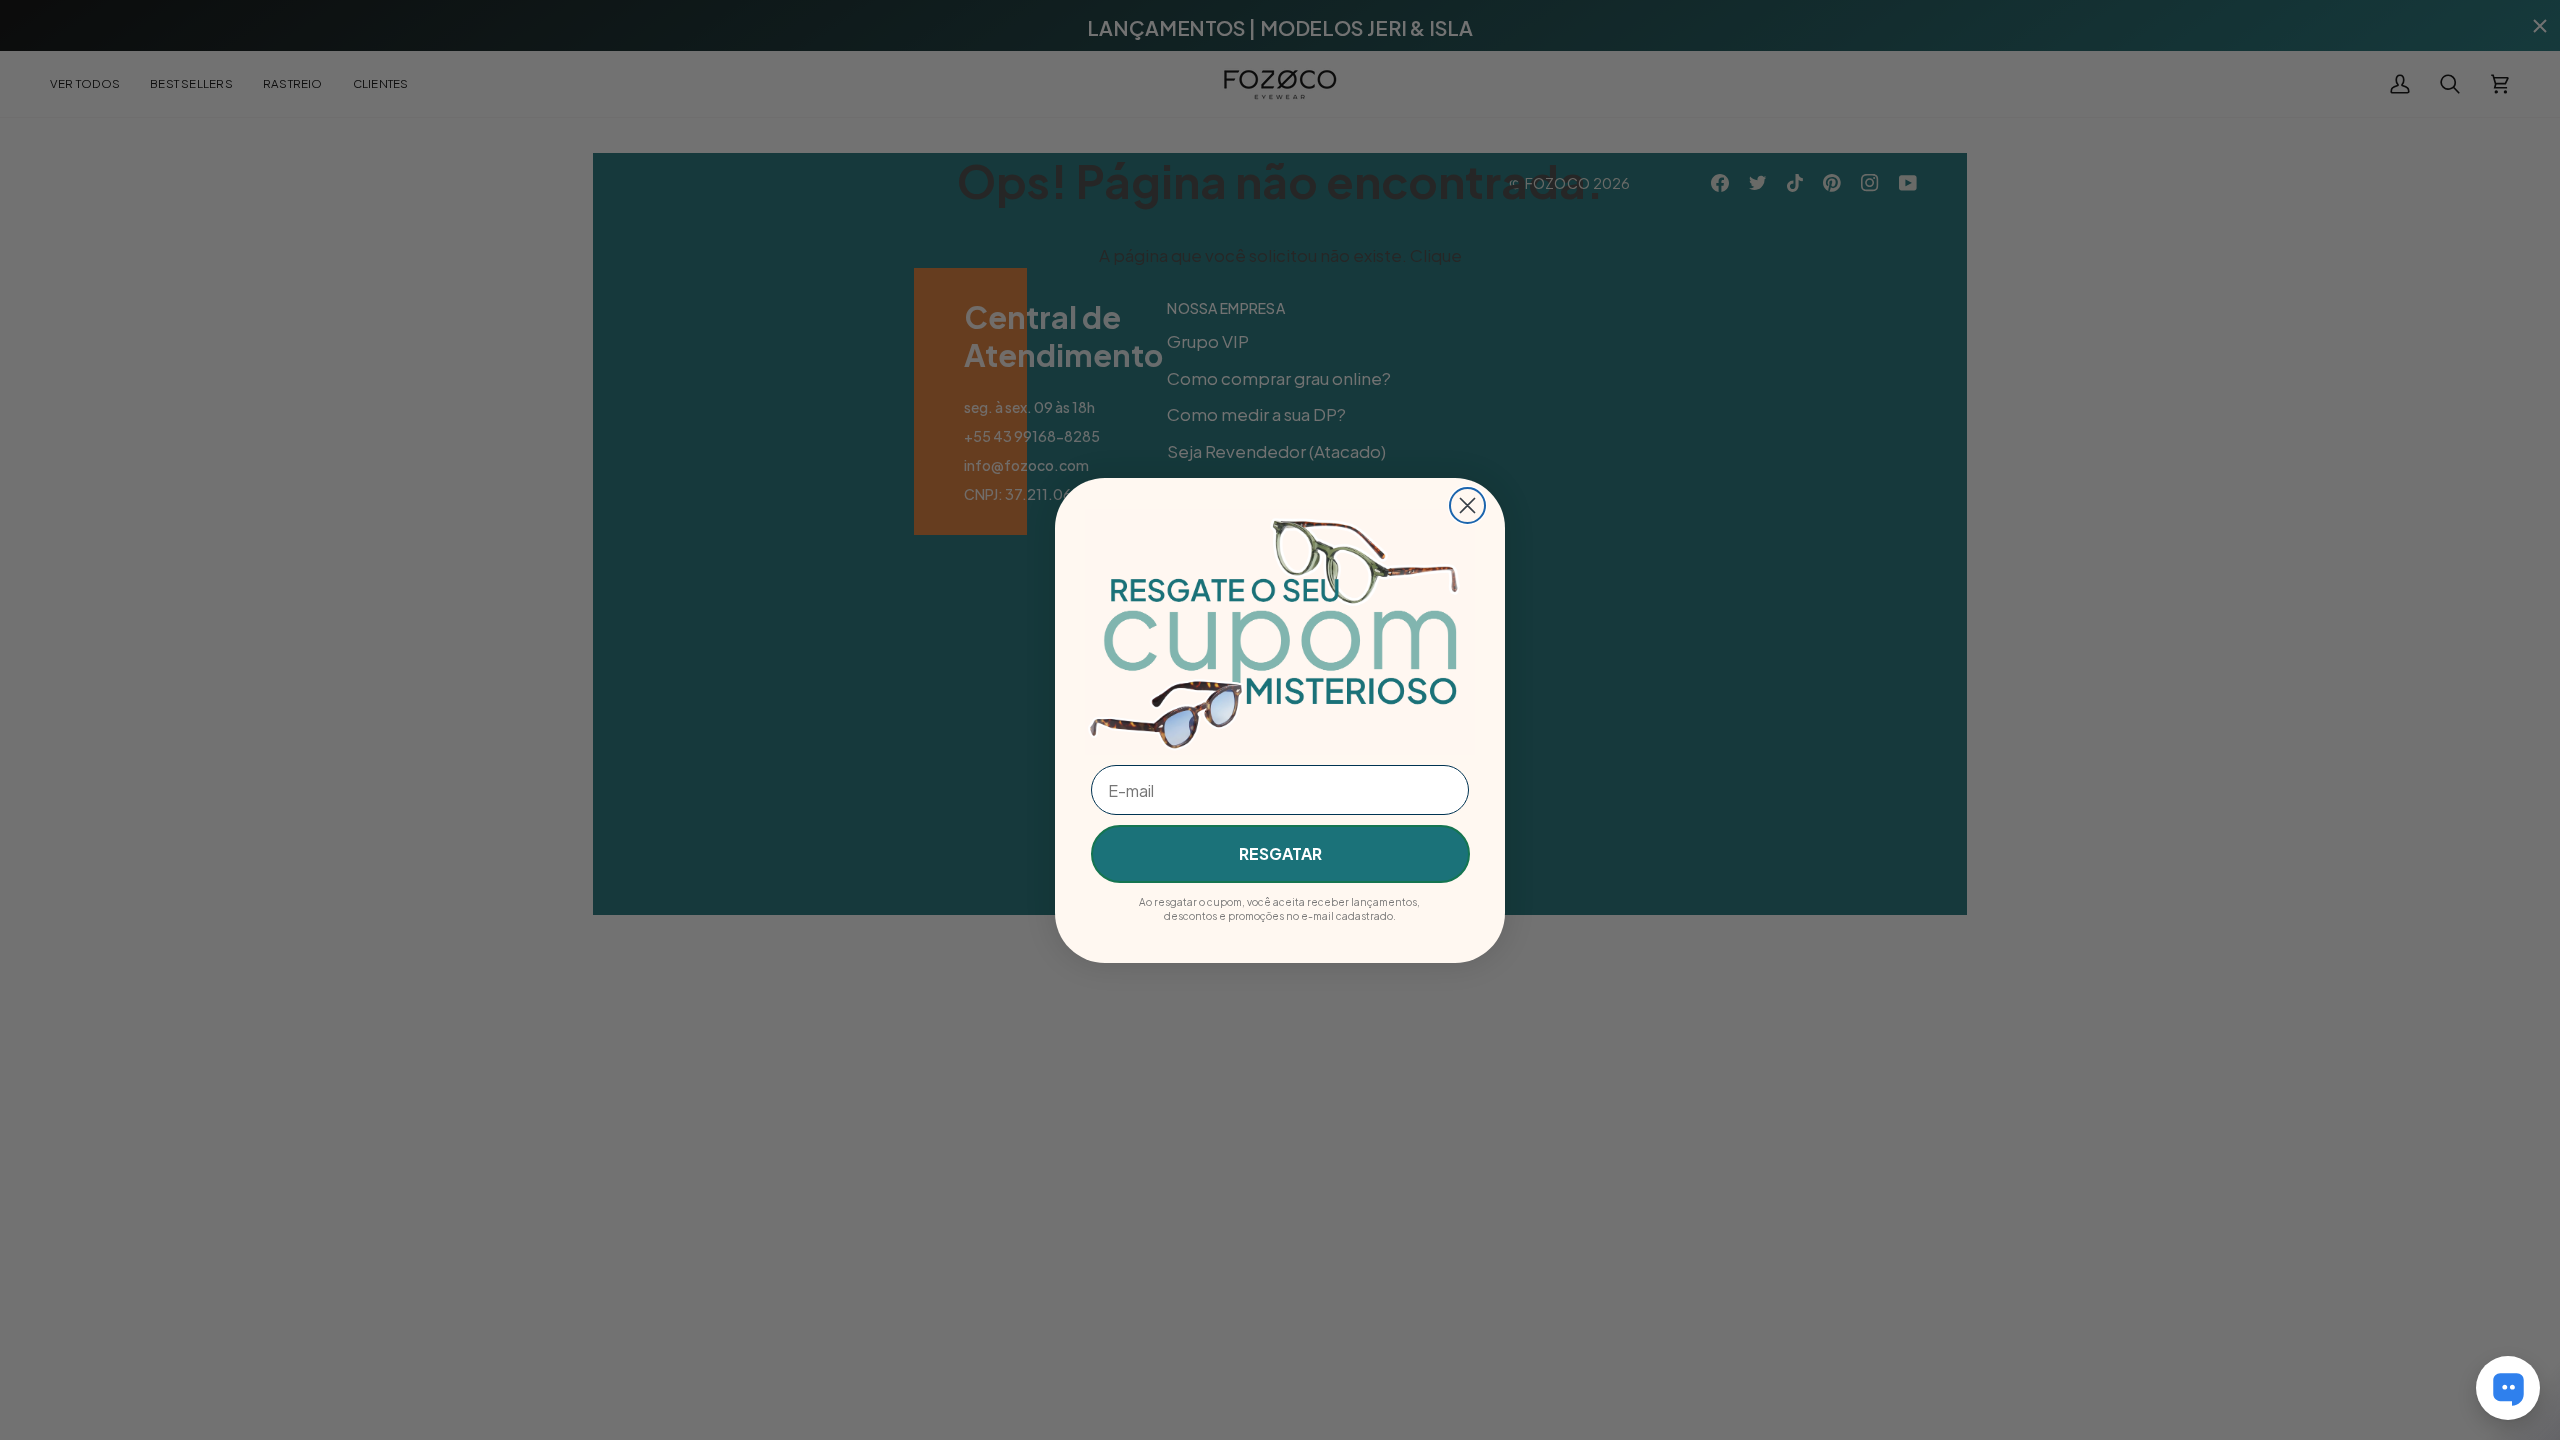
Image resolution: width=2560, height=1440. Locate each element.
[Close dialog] (1467, 505)
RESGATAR (1280, 853)
